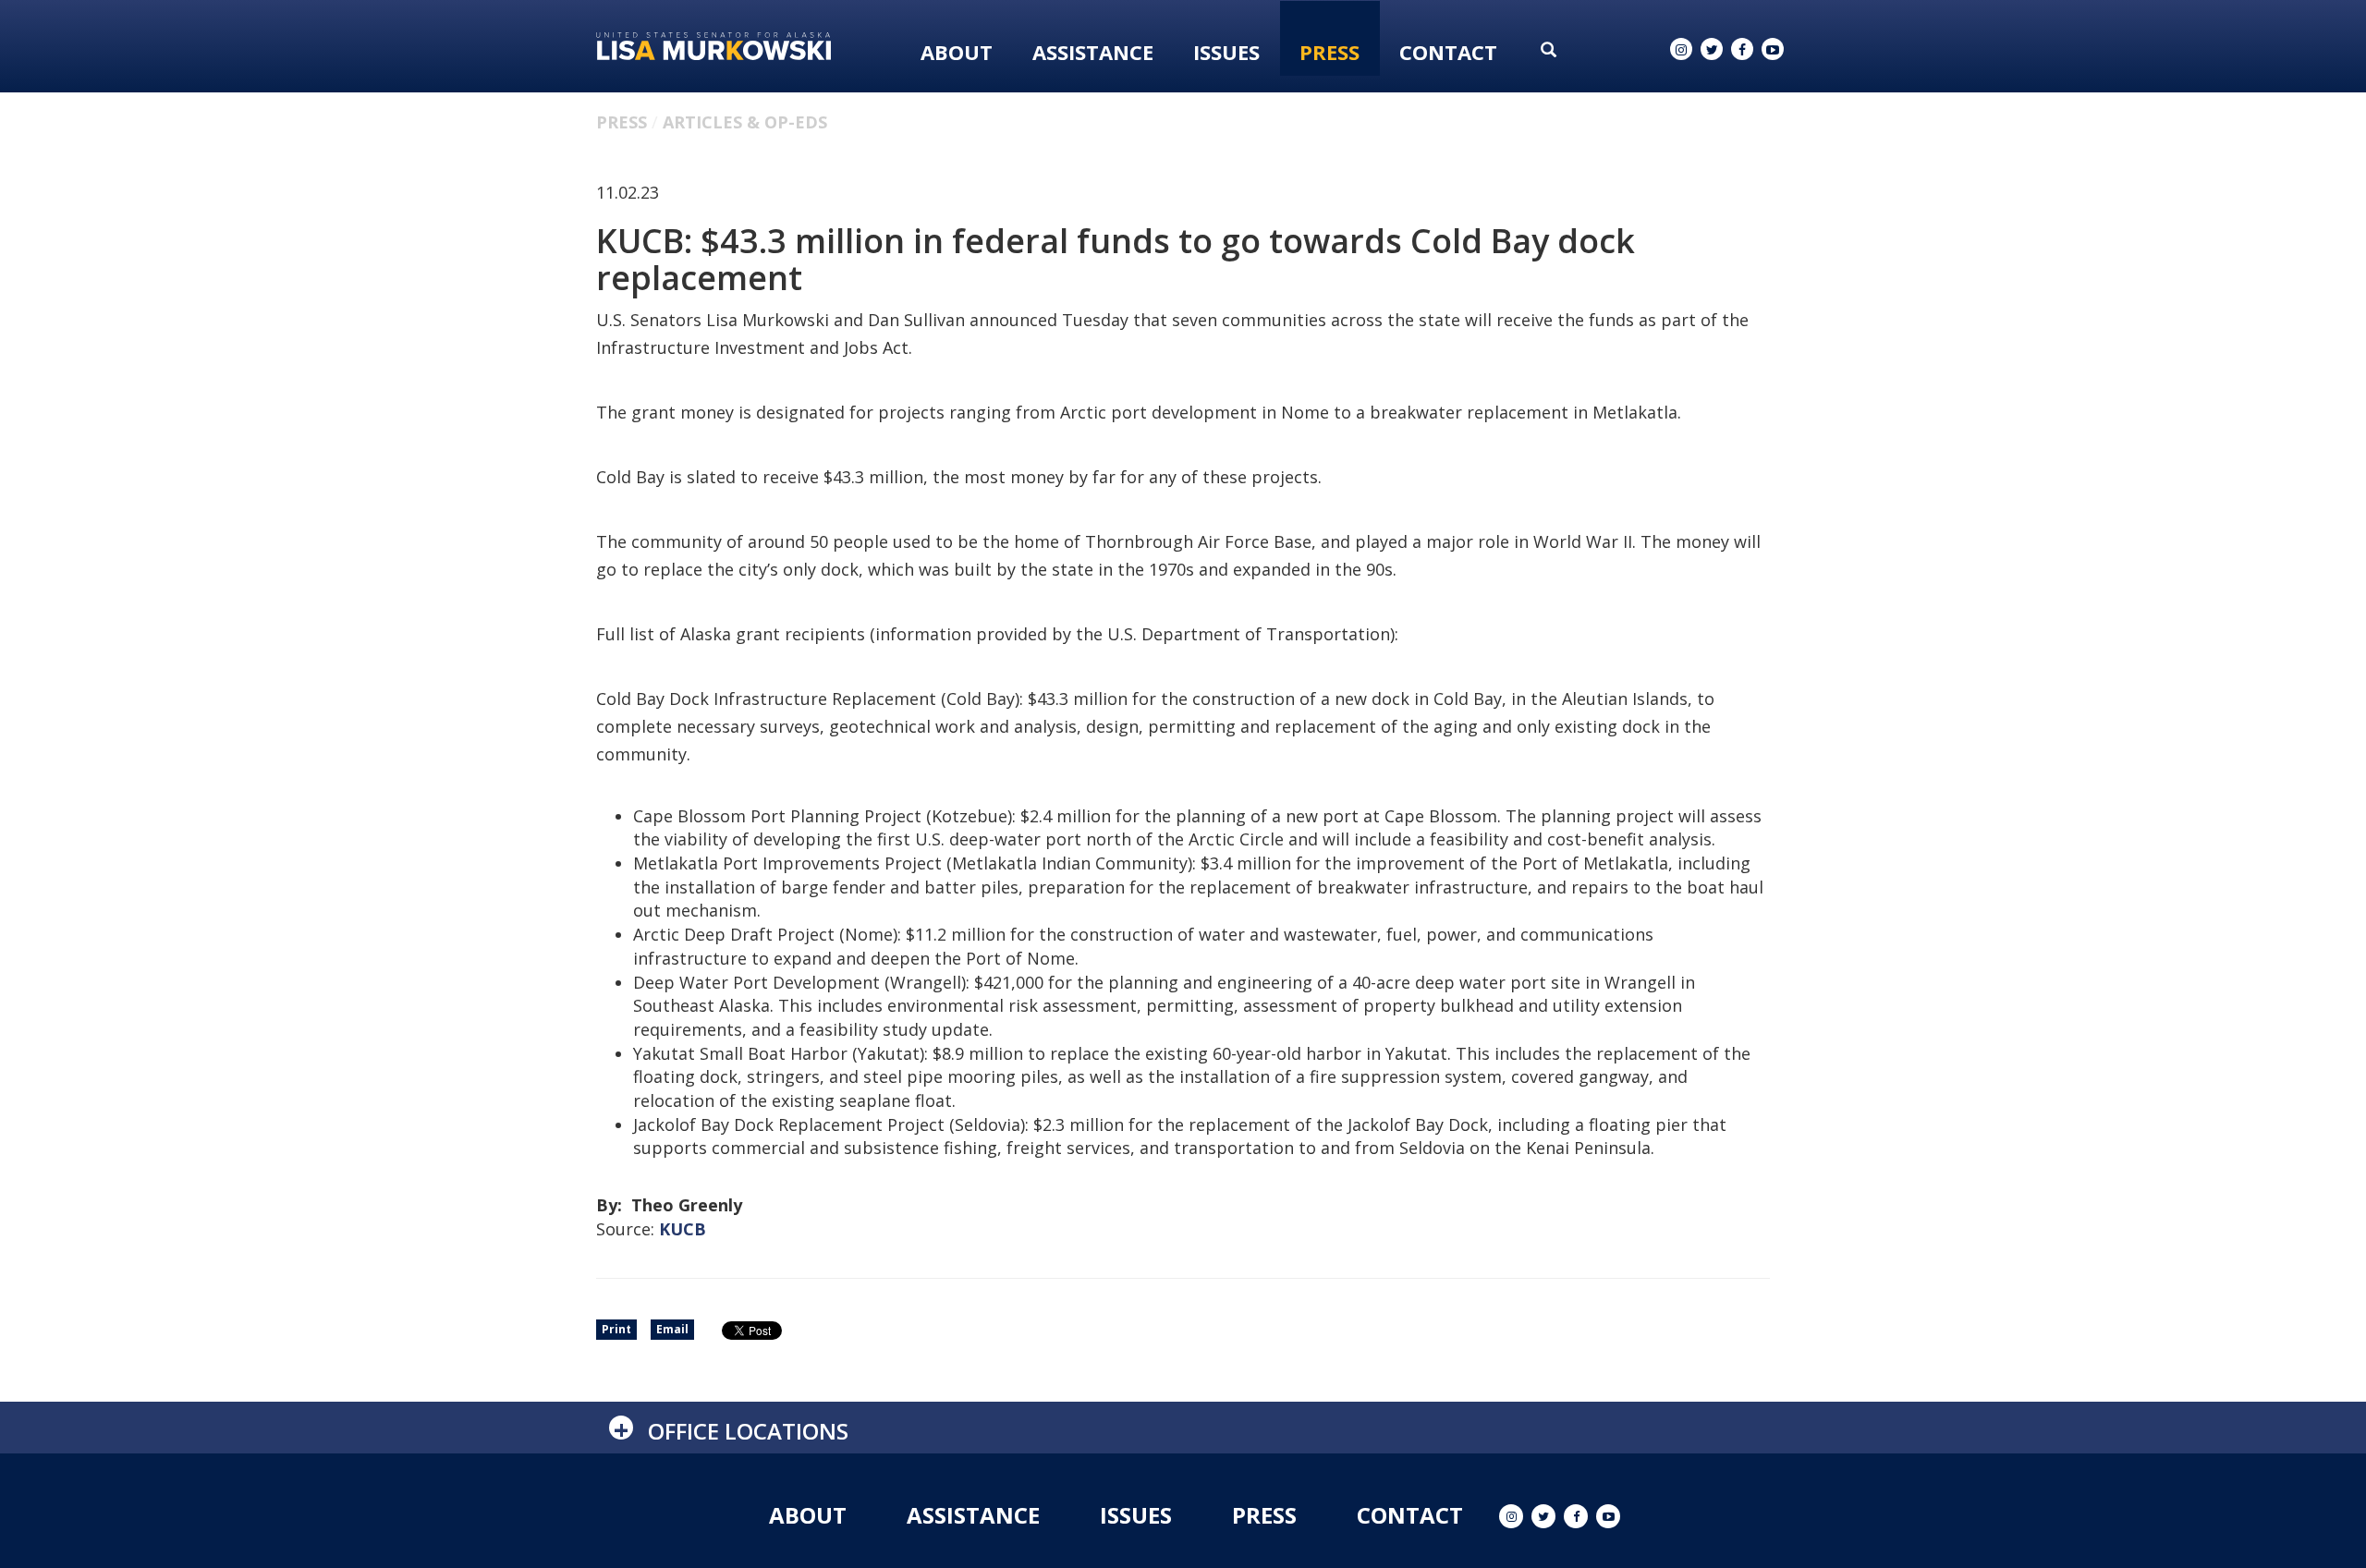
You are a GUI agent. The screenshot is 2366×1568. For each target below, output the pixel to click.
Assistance (1093, 52)
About (957, 52)
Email (672, 1329)
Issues (1226, 52)
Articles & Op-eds (745, 122)
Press (1329, 52)
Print (616, 1329)
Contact (1448, 52)
